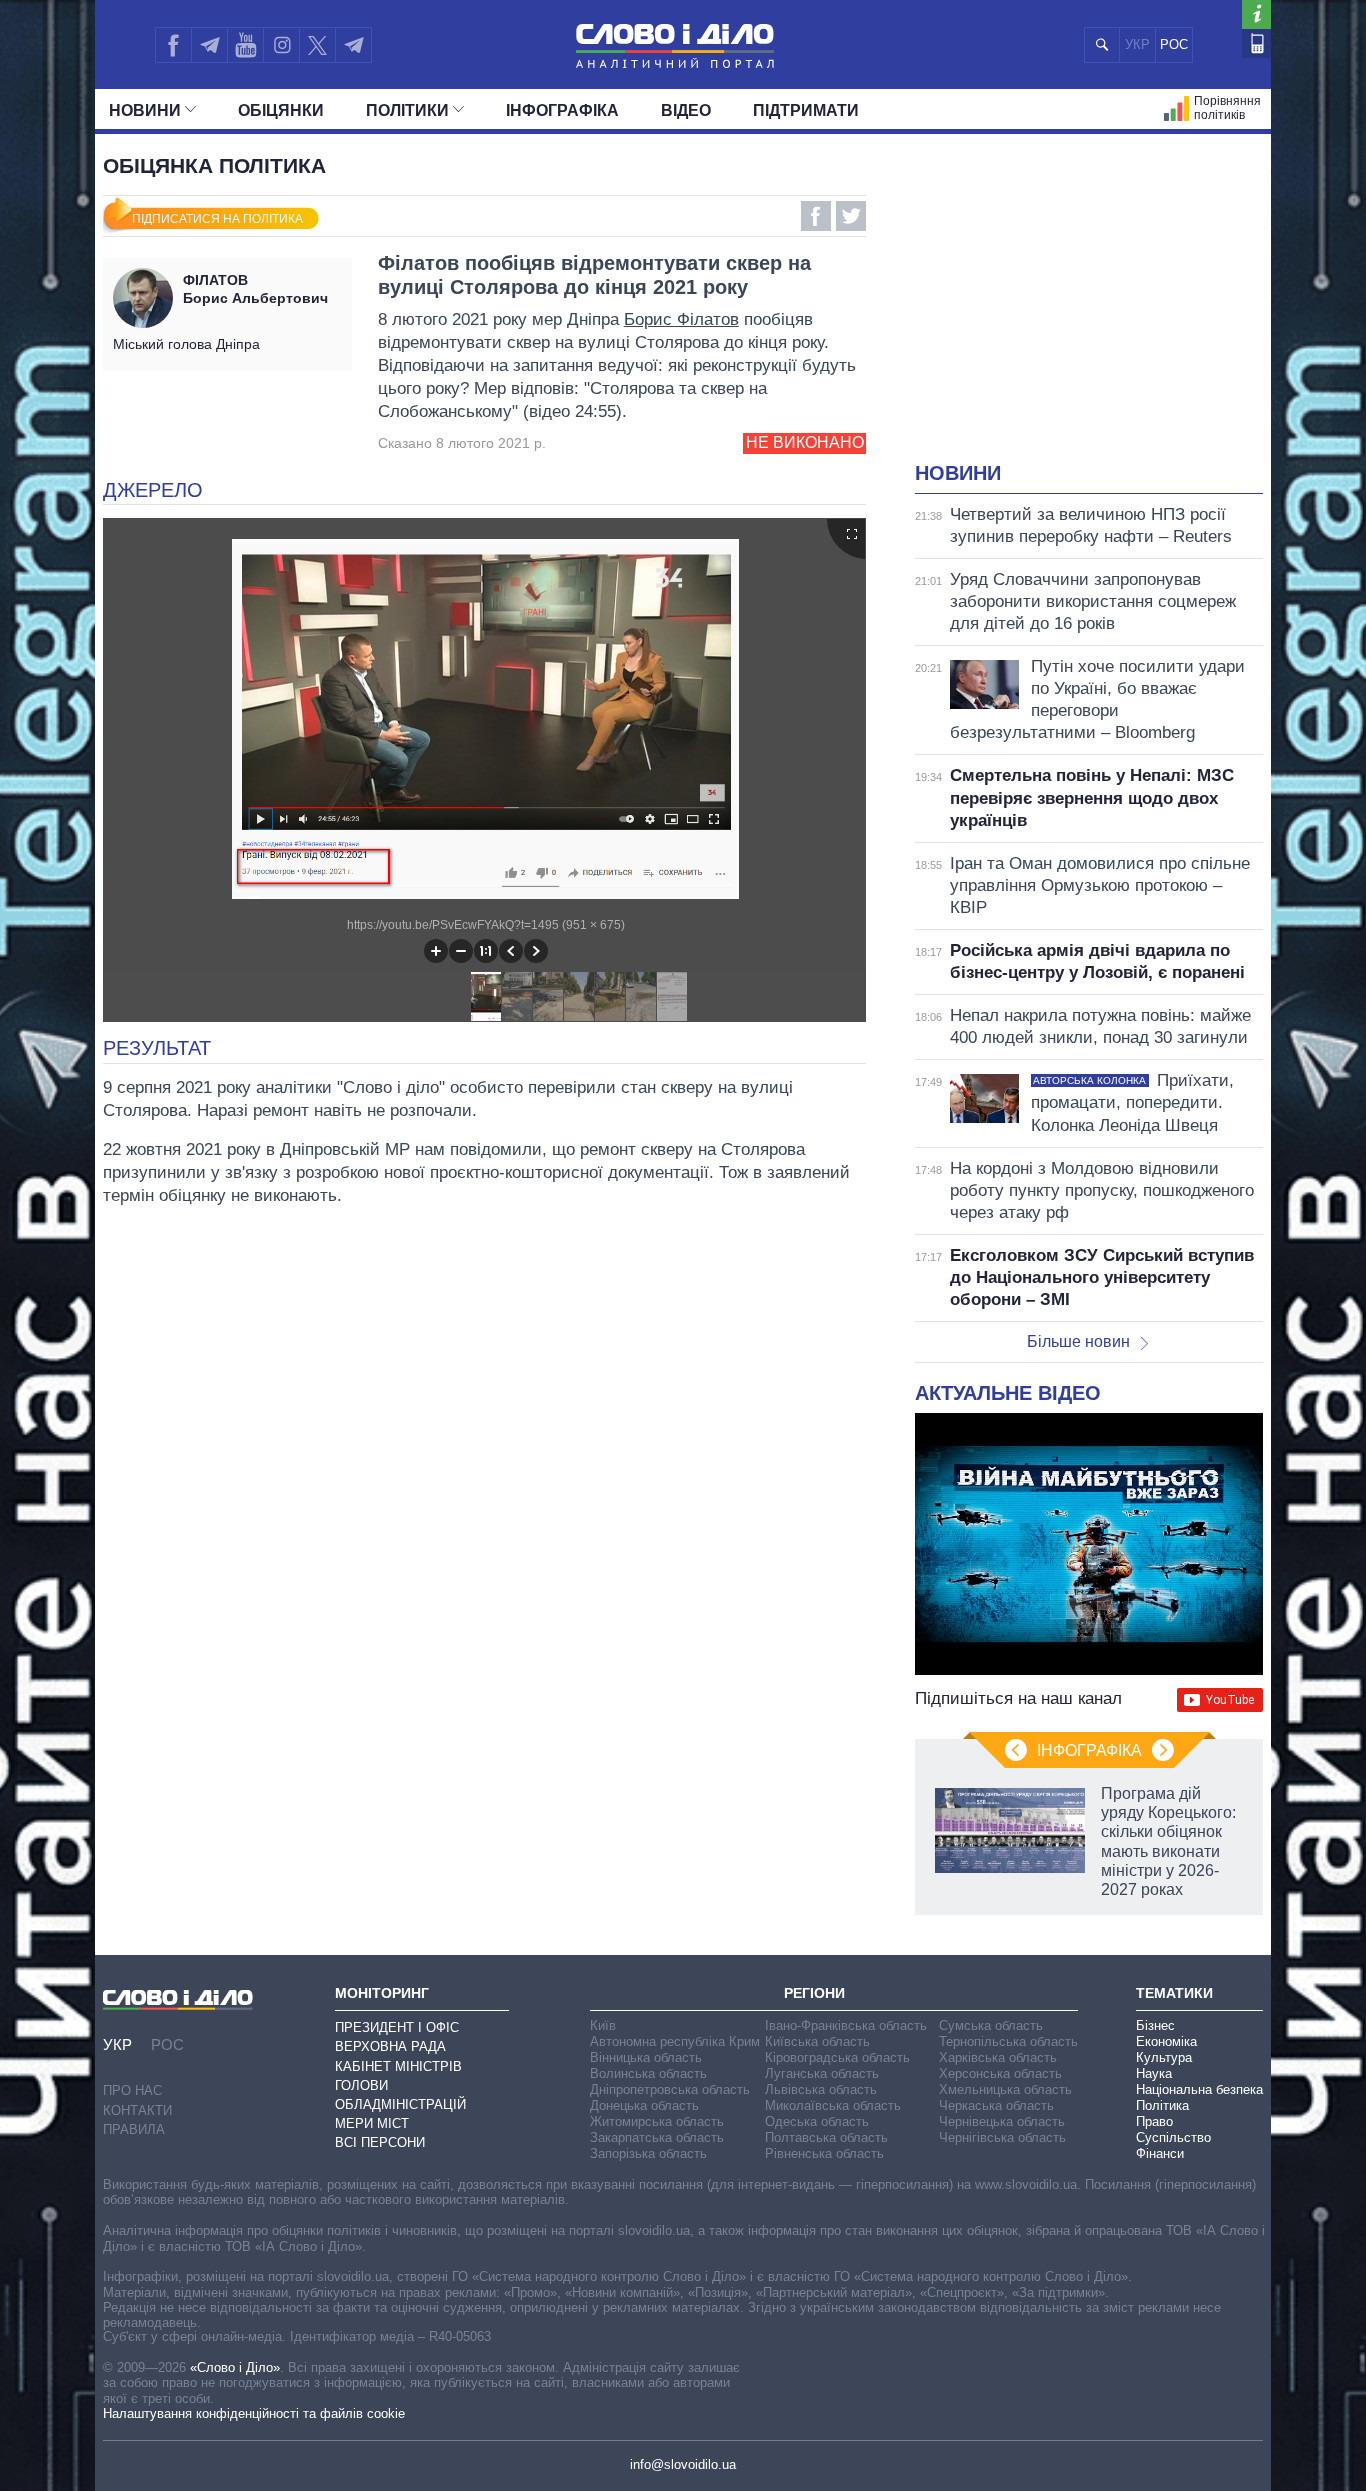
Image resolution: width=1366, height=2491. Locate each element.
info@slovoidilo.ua (683, 2464)
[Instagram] (281, 45)
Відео (686, 110)
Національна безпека (1199, 2089)
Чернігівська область (1002, 2137)
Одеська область (817, 2121)
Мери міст (372, 2123)
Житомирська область (657, 2121)
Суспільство (1173, 2137)
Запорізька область (648, 2153)
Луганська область (822, 2073)
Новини (145, 110)
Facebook (816, 216)
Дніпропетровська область (670, 2089)
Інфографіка (562, 110)
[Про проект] (1256, 14)
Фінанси (1160, 2153)
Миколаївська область (833, 2105)
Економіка (1166, 2041)
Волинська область (648, 2073)
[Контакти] (1256, 43)
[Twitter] (317, 45)
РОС (1174, 44)
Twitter (851, 216)
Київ (603, 2025)
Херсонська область (1000, 2073)
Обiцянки (281, 110)
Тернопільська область (1008, 2041)
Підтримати (806, 110)
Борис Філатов (681, 319)
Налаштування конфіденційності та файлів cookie (254, 2413)
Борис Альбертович (255, 289)
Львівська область (821, 2089)
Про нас (132, 2090)
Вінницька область (646, 2057)
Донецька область (644, 2105)
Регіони (814, 1993)
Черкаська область (996, 2105)
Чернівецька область (1002, 2121)
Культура (1164, 2057)
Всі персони (380, 2142)
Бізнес (1155, 2025)
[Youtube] (245, 45)
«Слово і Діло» (235, 2367)
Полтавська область (826, 2137)
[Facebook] (173, 45)
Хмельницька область (1005, 2089)
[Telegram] (209, 45)
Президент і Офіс (397, 2027)
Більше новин (1078, 1341)
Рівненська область (824, 2153)
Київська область (817, 2041)
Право (1154, 2121)
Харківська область (998, 2057)
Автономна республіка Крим (675, 2041)
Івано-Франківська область (846, 2025)
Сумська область (991, 2025)
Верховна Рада (390, 2046)
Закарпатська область (657, 2137)
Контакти (137, 2110)
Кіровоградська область (837, 2057)
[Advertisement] (1089, 310)
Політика (1162, 2105)
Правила (134, 2129)
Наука (1154, 2073)
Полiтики (407, 110)
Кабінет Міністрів (398, 2066)
